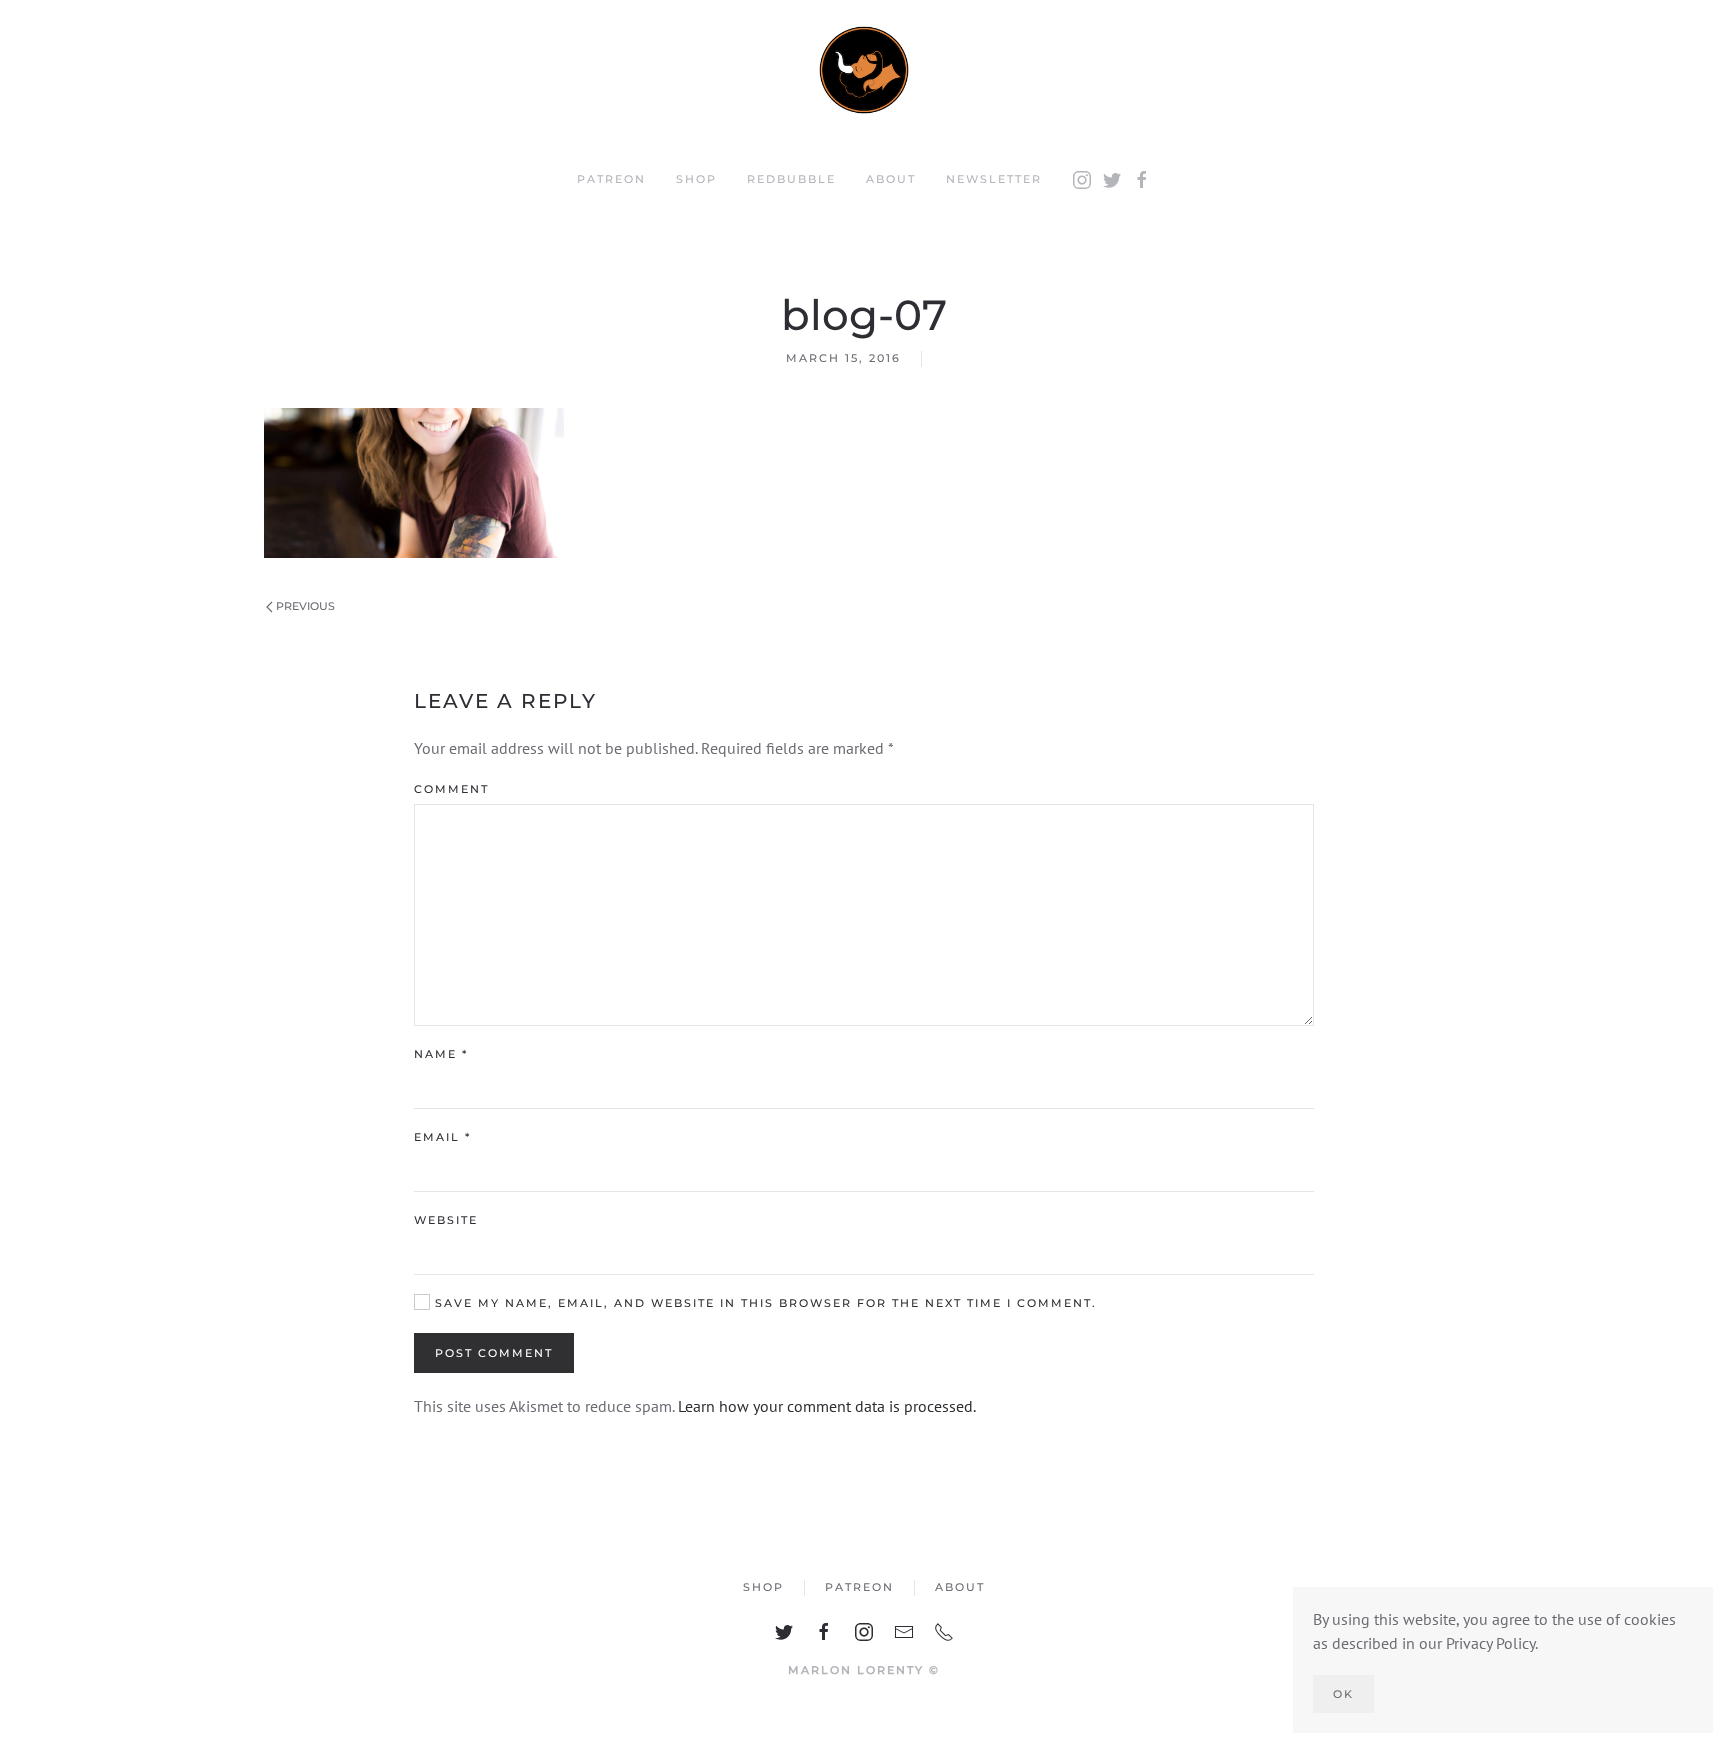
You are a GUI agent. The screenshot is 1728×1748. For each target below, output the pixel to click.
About (891, 179)
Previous (304, 606)
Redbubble (791, 179)
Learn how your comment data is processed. (827, 1406)
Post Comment (494, 1353)
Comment (451, 789)
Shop (696, 179)
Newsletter (994, 179)
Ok (1343, 1694)
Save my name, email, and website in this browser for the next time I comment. (763, 1303)
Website (446, 1220)
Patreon (611, 179)
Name (441, 1054)
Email (442, 1137)
